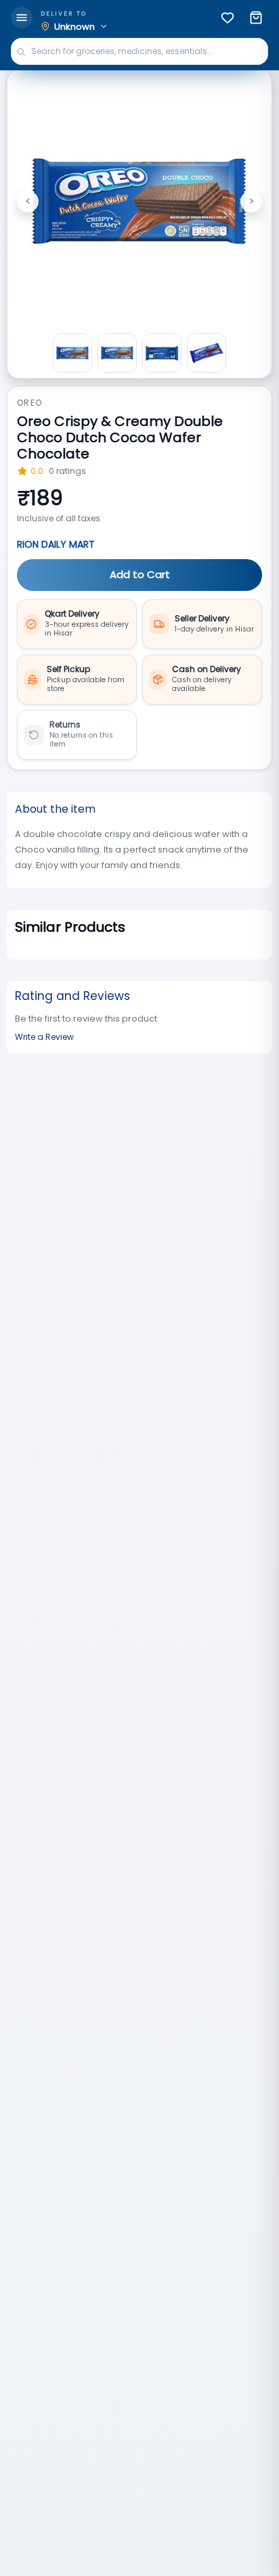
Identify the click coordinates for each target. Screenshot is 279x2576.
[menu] (22, 18)
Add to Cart (140, 574)
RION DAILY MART (56, 544)
